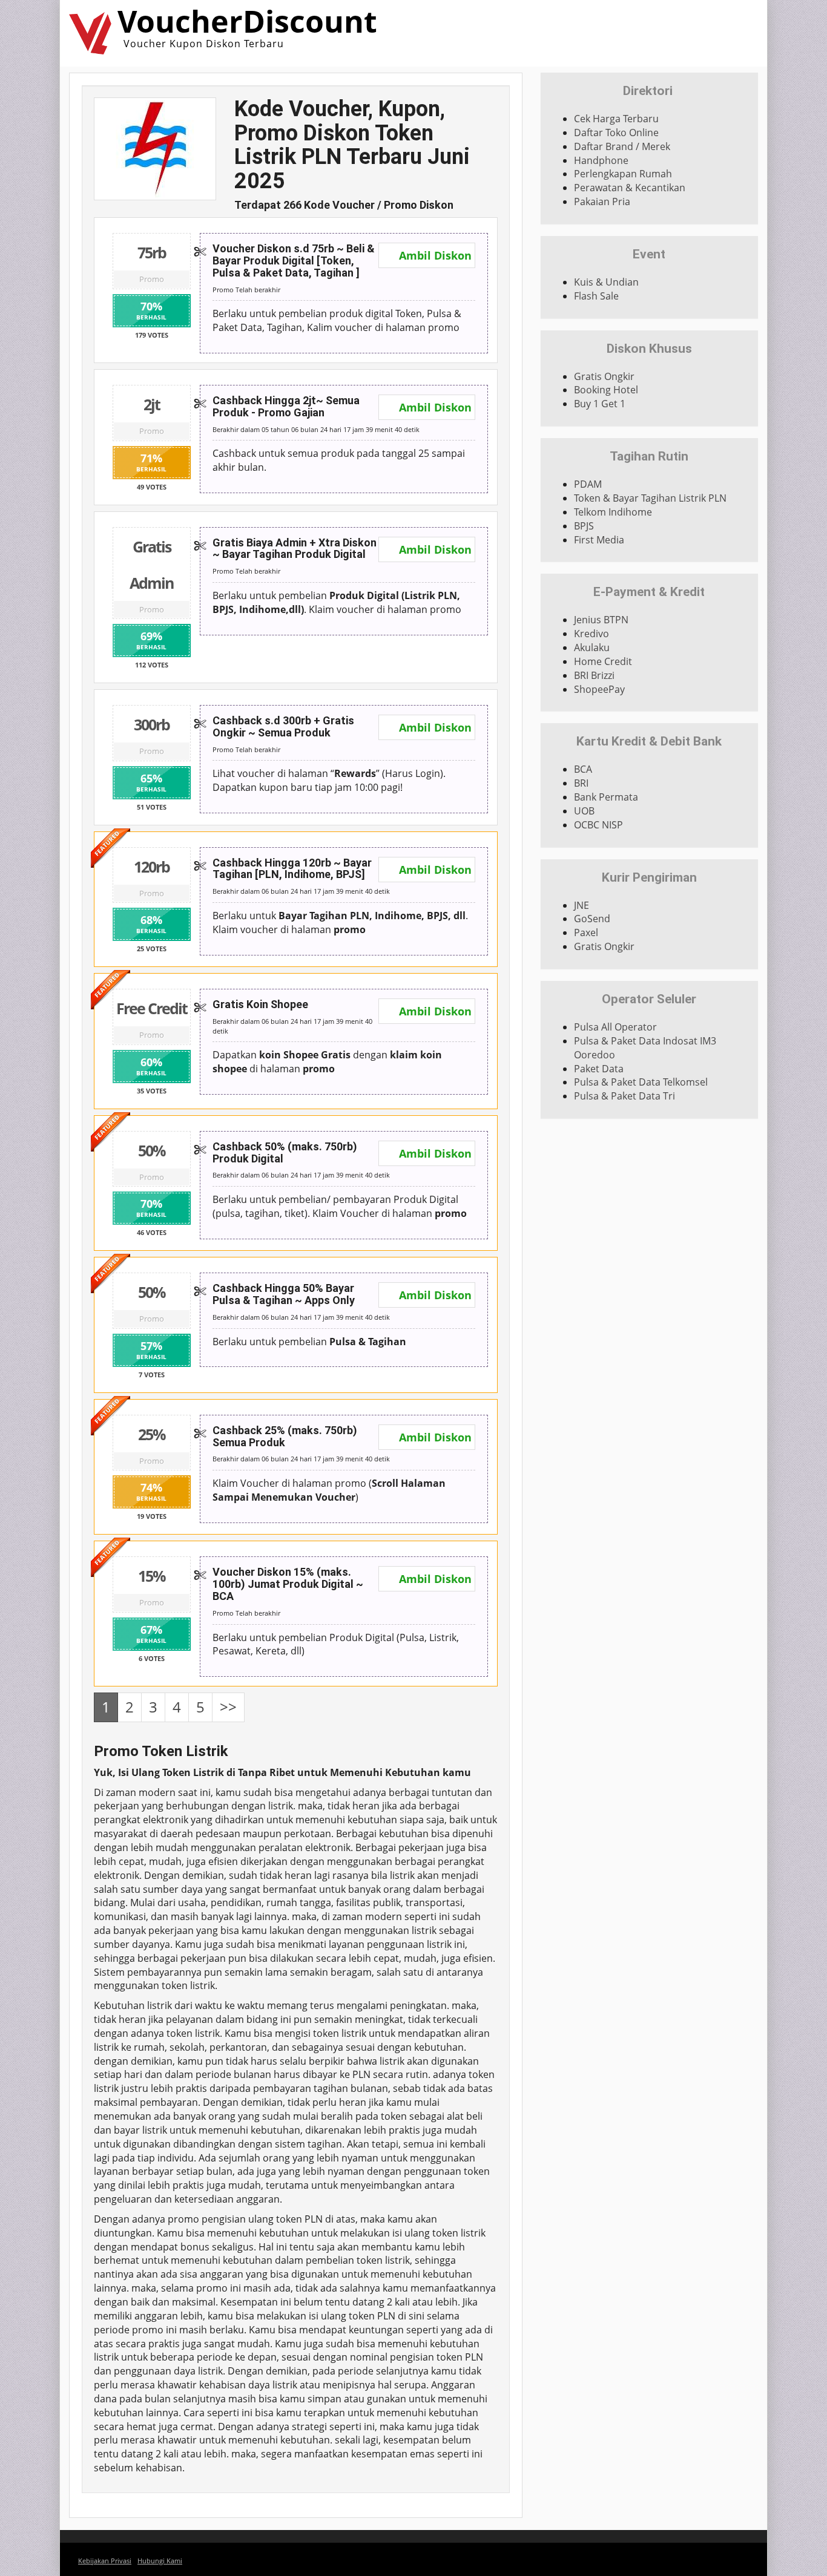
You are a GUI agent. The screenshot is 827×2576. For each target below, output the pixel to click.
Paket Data (599, 1069)
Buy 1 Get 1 (600, 404)
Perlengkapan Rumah (623, 174)
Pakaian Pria (602, 202)
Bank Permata (606, 797)
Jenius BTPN (601, 620)
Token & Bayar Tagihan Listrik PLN (650, 498)
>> (228, 1707)
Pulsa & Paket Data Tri (624, 1096)
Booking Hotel (606, 390)
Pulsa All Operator (615, 1027)
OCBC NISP (598, 825)
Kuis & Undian (606, 282)
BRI (581, 783)
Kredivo (591, 634)
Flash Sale (596, 296)
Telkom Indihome (613, 512)
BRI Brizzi (594, 675)
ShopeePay (599, 689)
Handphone (601, 160)
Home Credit (603, 661)
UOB (584, 811)
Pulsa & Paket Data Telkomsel (641, 1082)
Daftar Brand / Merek (622, 146)
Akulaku (592, 647)
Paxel (586, 932)
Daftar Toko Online (616, 133)
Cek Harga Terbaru (616, 119)
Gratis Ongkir (604, 376)
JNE (582, 905)
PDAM (588, 484)
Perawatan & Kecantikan (630, 188)
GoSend (592, 919)
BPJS (584, 526)
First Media (599, 540)
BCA (583, 769)
